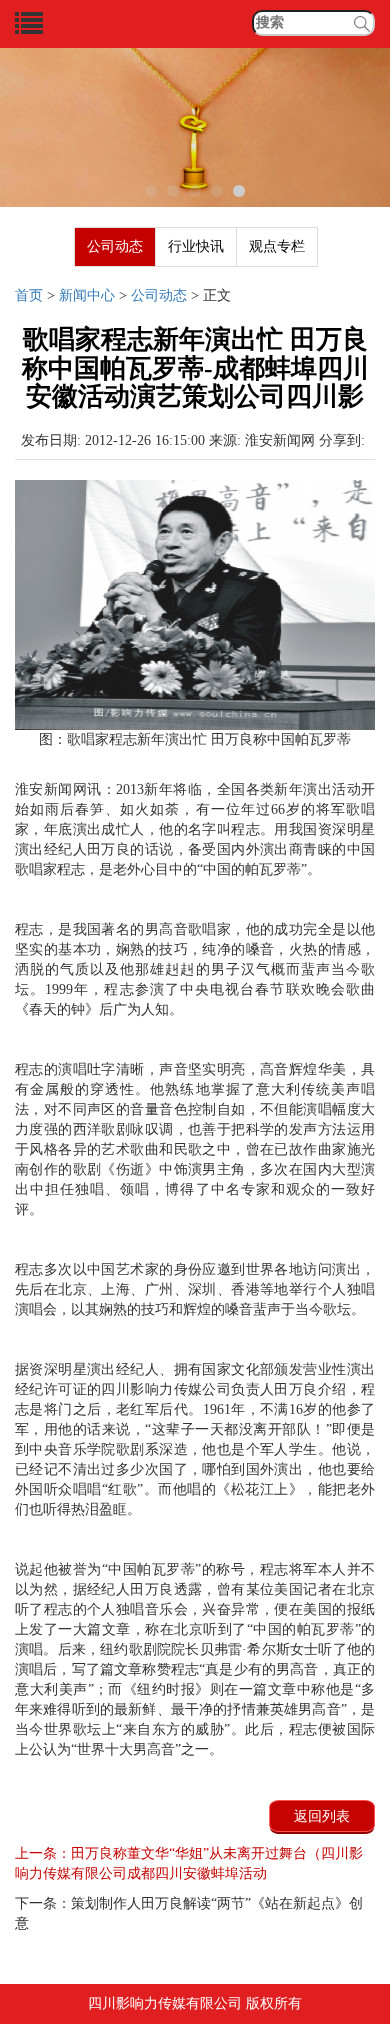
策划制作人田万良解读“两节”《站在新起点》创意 (189, 1913)
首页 (29, 295)
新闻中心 (87, 295)
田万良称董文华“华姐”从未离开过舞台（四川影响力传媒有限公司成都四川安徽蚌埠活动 (189, 1863)
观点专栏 (277, 246)
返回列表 (322, 1816)
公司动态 (115, 246)
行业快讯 (196, 246)
